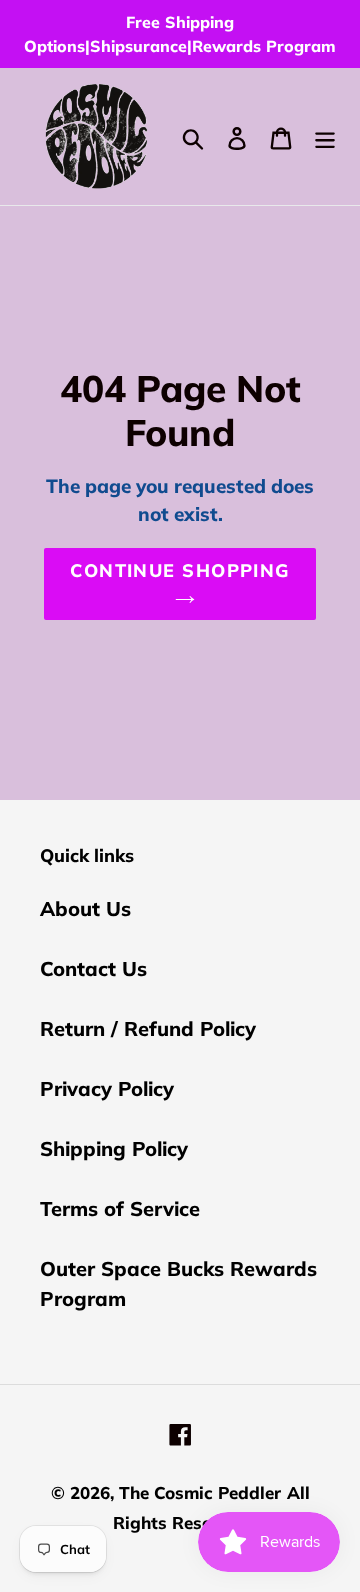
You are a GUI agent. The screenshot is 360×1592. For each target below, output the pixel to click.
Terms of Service (120, 1208)
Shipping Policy (114, 1148)
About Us (85, 908)
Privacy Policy (107, 1088)
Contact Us (93, 968)
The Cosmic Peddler (200, 1492)
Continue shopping (179, 570)
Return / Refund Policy (148, 1028)
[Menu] (325, 136)
